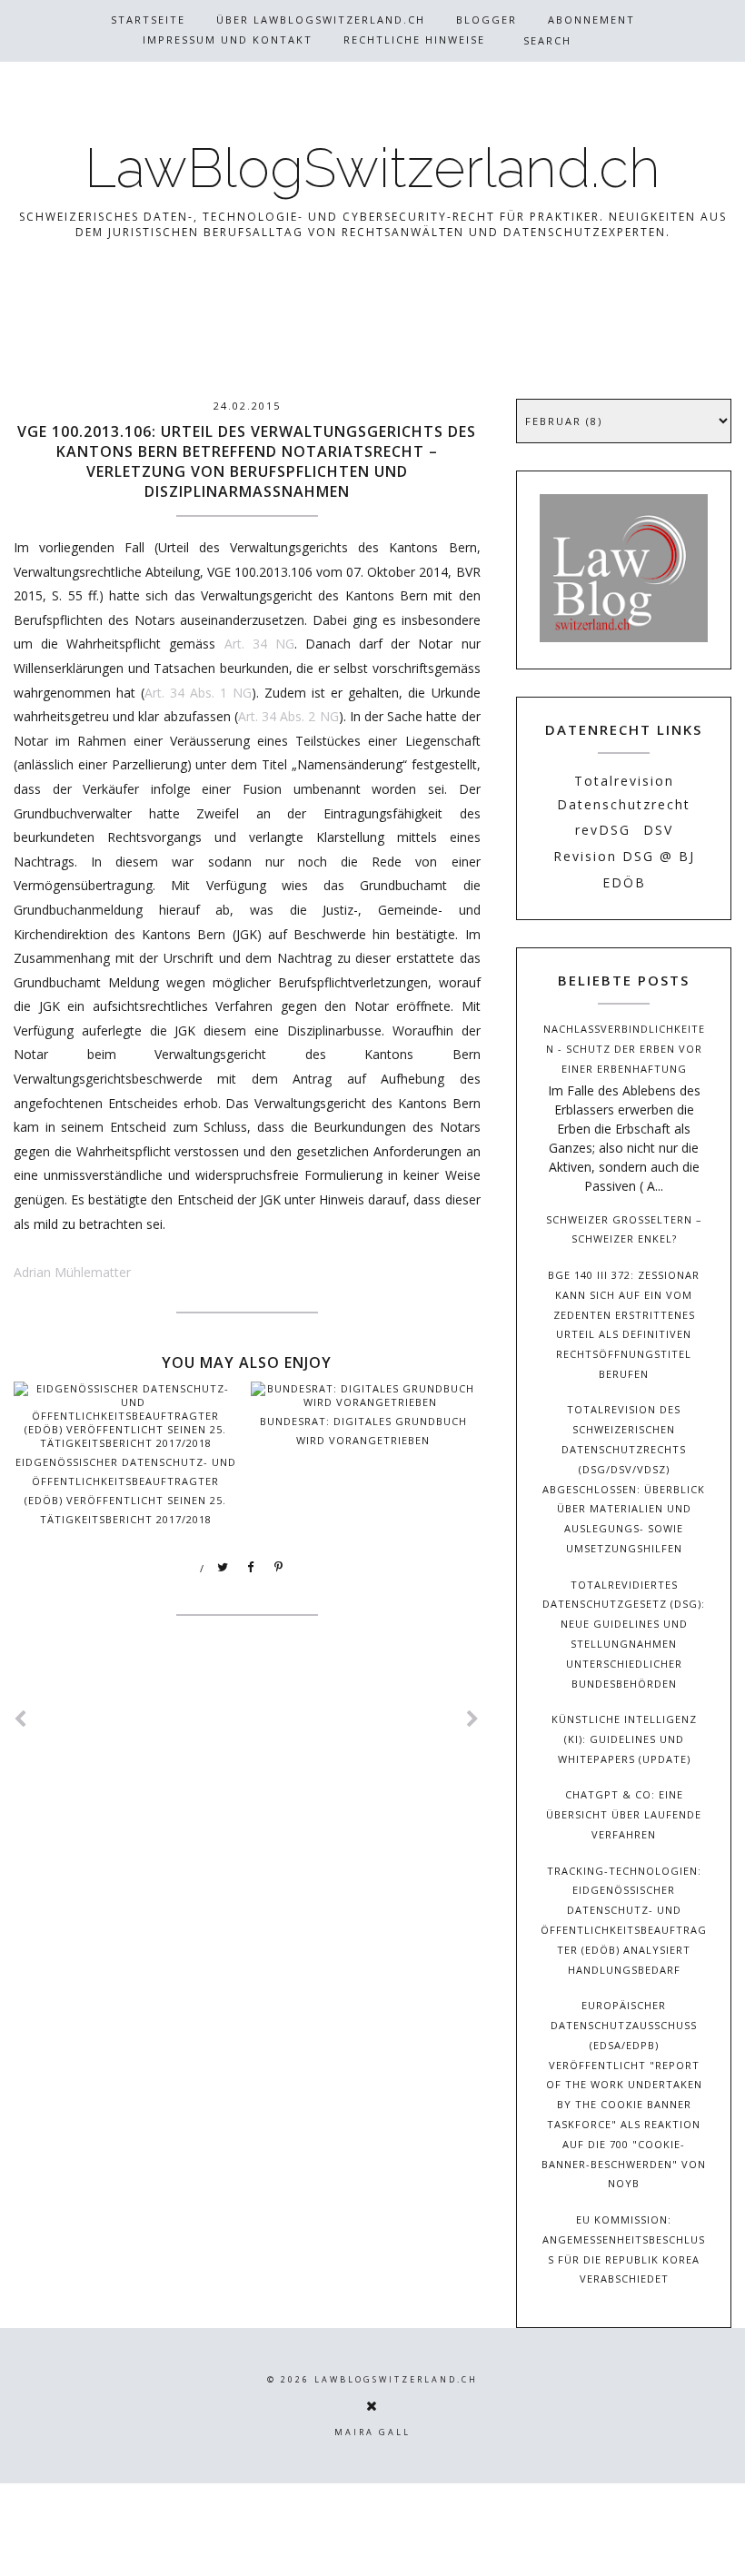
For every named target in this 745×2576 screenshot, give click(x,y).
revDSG (603, 830)
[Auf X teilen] (223, 1568)
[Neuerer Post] (21, 1719)
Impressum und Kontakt (228, 40)
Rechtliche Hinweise (414, 40)
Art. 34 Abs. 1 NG (198, 693)
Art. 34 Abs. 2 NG (288, 716)
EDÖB (624, 882)
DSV (658, 830)
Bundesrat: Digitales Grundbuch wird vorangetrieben (363, 1431)
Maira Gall (372, 2432)
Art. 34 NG (259, 644)
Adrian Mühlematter (72, 1272)
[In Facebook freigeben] (252, 1568)
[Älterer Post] (473, 1719)
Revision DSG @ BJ (624, 856)
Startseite (148, 20)
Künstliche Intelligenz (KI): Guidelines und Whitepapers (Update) (624, 1739)
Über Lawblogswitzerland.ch (321, 20)
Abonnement (591, 20)
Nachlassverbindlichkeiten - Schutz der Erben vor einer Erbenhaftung (624, 1049)
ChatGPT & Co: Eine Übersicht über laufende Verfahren (624, 1814)
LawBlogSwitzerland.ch (372, 168)
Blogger (487, 20)
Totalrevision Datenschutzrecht (624, 792)
